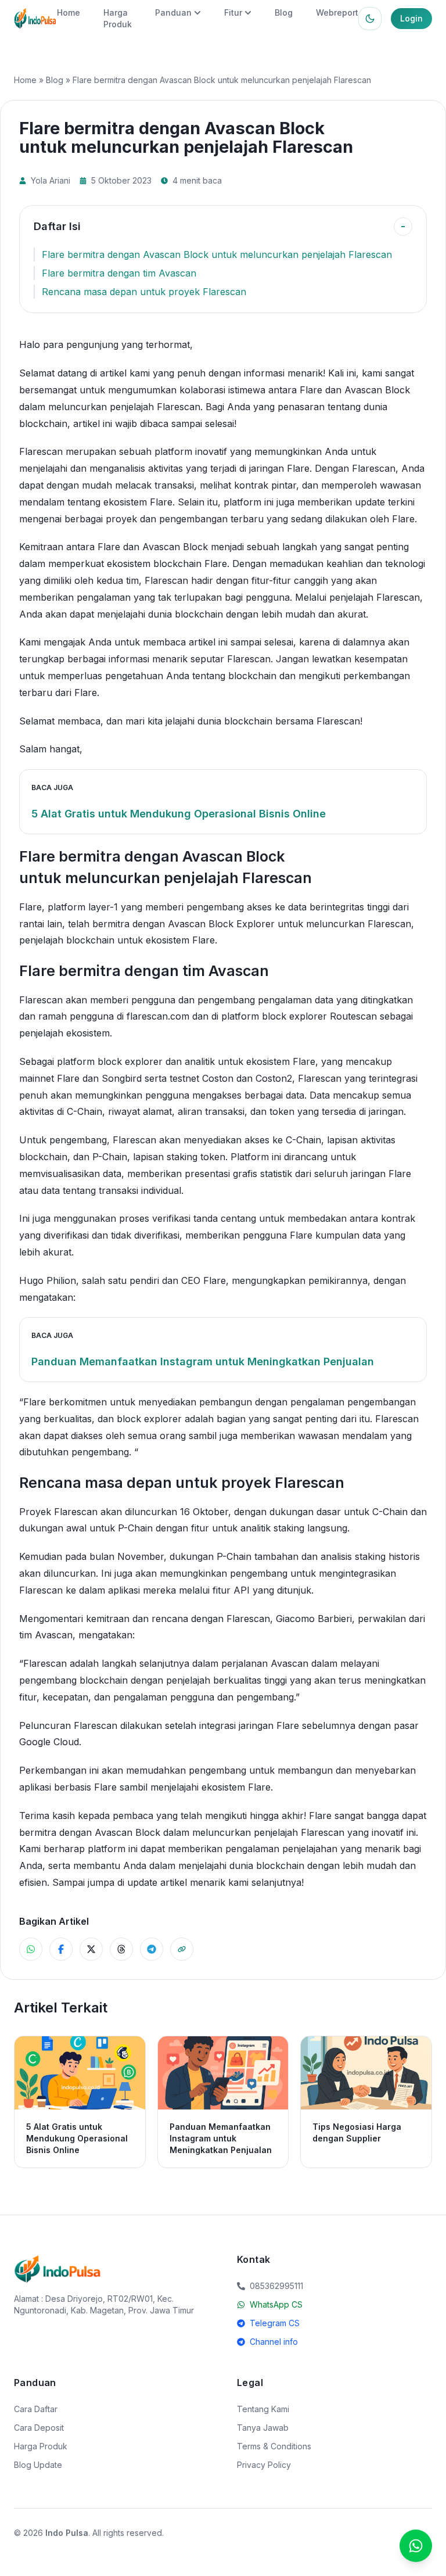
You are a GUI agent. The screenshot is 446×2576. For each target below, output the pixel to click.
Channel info (274, 2342)
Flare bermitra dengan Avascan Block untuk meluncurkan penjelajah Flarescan (217, 254)
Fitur (233, 12)
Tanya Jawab (263, 2428)
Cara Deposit (39, 2428)
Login (411, 18)
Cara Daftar (36, 2409)
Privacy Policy (264, 2465)
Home (69, 12)
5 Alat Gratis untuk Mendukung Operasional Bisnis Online (179, 814)
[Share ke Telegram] (152, 1949)
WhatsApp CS (276, 2304)
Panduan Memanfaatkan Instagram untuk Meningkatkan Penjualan (203, 1361)
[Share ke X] (91, 1949)
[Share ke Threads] (121, 1949)
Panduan (173, 12)
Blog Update (38, 2465)
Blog (284, 12)
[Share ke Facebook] (61, 1949)
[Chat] (416, 2546)
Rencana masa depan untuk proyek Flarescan (144, 292)
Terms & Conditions (274, 2446)
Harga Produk (41, 2446)
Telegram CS (275, 2323)
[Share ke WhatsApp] (31, 1949)
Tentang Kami (263, 2409)
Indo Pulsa (67, 2533)
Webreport (337, 12)
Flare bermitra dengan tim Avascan (119, 273)
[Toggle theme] (370, 19)
